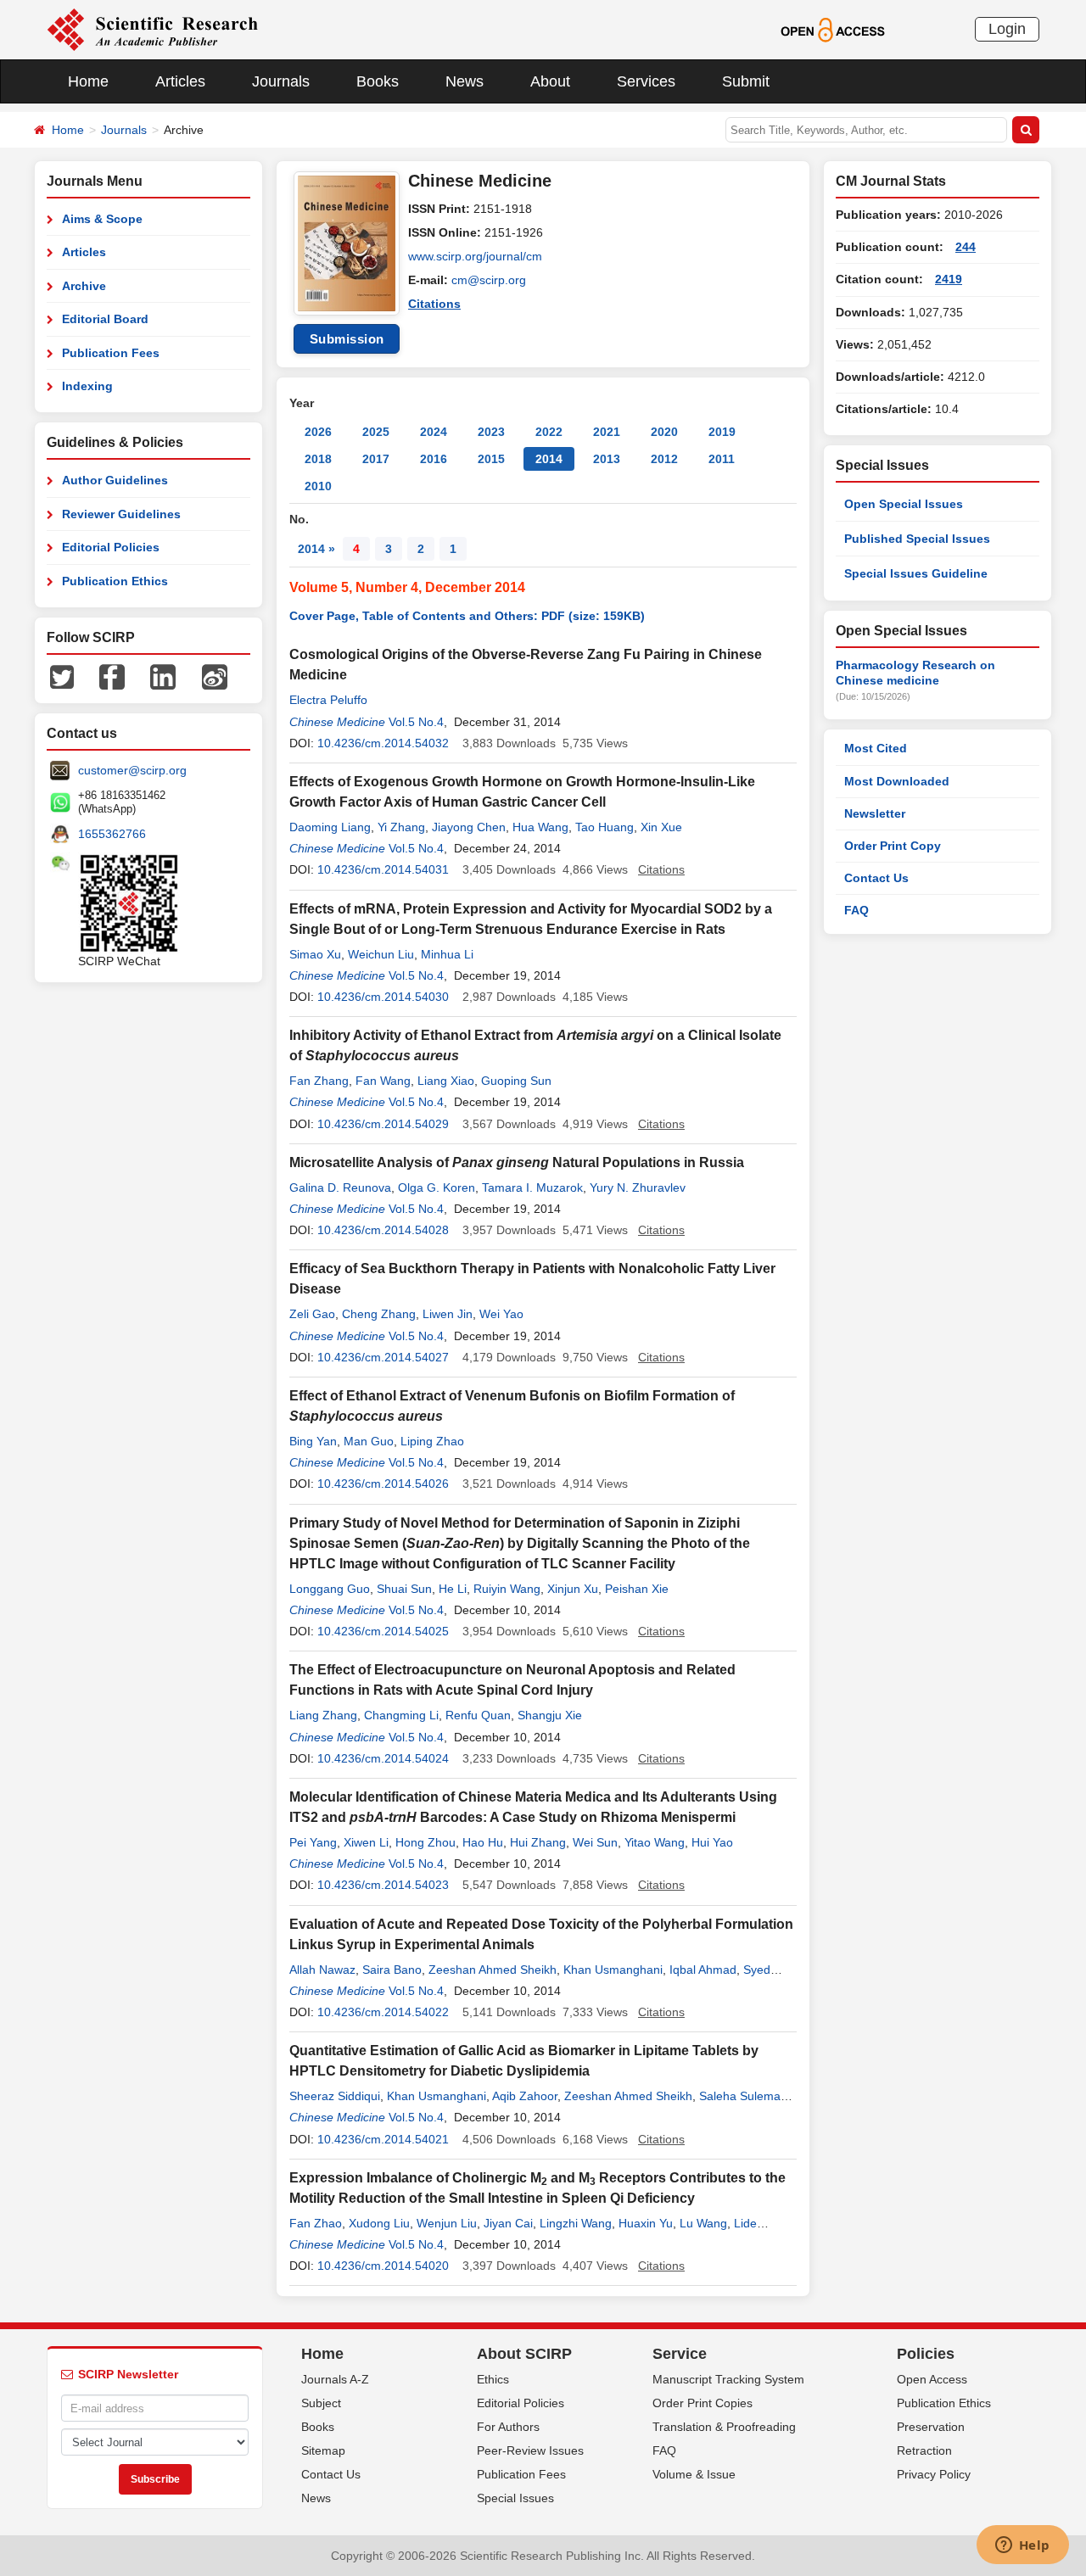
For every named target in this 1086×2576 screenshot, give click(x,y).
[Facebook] (112, 676)
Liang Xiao (446, 1081)
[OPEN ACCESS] (833, 29)
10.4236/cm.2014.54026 (383, 1484)
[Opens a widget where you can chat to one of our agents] (1022, 2546)
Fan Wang (383, 1081)
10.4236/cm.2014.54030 (383, 997)
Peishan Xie (637, 1589)
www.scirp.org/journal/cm (475, 256)
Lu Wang (703, 2223)
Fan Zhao (316, 2223)
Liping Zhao (432, 1441)
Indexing (87, 386)
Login (1007, 29)
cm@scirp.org (489, 280)
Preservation (931, 2427)
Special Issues (515, 2498)
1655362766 (112, 834)
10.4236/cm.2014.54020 (383, 2266)
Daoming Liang (330, 827)
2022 (549, 432)
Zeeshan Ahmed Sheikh (493, 1970)
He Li (453, 1589)
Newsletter (875, 813)
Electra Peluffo (328, 700)
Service (680, 2354)
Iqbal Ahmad (703, 1970)
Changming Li (401, 1715)
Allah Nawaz (322, 1970)
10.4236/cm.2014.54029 (383, 1124)
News (465, 81)
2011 (722, 459)
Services (646, 81)
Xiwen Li (366, 1842)
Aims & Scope (102, 219)
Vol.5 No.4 (416, 722)
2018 (318, 459)
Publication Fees (111, 353)
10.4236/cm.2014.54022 (383, 2012)
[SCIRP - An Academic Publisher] (152, 29)
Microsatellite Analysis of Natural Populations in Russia (517, 1162)
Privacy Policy (934, 2474)
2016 (434, 459)
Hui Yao (712, 1842)
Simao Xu (315, 954)
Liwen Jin (448, 1314)
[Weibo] (215, 676)
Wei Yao (501, 1314)
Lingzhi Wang (576, 2223)
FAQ (856, 910)
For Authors (508, 2427)
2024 (434, 432)
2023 (491, 432)
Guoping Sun (516, 1081)
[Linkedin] (163, 676)
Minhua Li (447, 954)
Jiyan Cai (508, 2223)
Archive (84, 286)
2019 (722, 432)
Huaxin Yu (646, 2223)
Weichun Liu (381, 954)
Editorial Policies (111, 547)
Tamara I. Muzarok (532, 1187)
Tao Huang (605, 827)
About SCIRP (524, 2354)
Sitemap (323, 2450)
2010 (318, 486)
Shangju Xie (550, 1715)
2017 (376, 459)
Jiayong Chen (469, 827)
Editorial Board (105, 319)
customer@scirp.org (132, 770)
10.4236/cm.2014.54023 (383, 1885)
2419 (949, 279)
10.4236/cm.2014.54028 (383, 1230)
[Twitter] (62, 676)
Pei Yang (313, 1842)
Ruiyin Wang (507, 1589)
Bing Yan (313, 1441)
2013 (607, 459)
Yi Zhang (401, 827)
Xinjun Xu (573, 1589)
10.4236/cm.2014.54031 (383, 869)
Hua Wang (540, 827)
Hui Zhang (538, 1842)
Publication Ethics (115, 581)
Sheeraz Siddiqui (335, 2096)
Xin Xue (661, 827)
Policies (926, 2354)
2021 (607, 432)
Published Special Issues (917, 539)
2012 (664, 459)
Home (88, 81)
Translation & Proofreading (724, 2427)
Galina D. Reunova (340, 1187)
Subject (321, 2403)
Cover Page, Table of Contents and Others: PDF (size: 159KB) (467, 616)
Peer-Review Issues (530, 2450)
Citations (434, 304)
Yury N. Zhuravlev (638, 1187)
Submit (746, 81)
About (550, 81)
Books (378, 81)
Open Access (932, 2379)
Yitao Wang (655, 1842)
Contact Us (876, 878)
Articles (180, 81)
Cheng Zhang (379, 1314)
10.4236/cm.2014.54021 (383, 2139)
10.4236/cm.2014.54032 (383, 743)
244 (966, 247)
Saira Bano (392, 1970)
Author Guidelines (115, 480)
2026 (318, 432)
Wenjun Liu (447, 2223)
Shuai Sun (404, 1589)
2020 (664, 432)
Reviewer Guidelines (121, 514)
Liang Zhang (323, 1715)
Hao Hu (483, 1842)
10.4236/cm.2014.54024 (383, 1758)
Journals (281, 81)
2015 (491, 459)
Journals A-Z (335, 2379)
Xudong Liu (379, 2223)
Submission (347, 339)
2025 (376, 432)
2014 (549, 459)
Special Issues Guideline (916, 573)
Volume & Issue (694, 2474)
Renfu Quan (478, 1715)
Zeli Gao (312, 1314)
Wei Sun (595, 1842)
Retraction (924, 2450)
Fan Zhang (319, 1081)
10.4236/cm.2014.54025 (383, 1631)
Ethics (493, 2379)
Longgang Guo (330, 1589)
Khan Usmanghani (613, 1970)
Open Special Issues (904, 504)
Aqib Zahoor (525, 2096)
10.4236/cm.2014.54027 (383, 1357)
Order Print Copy (893, 846)
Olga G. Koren (437, 1187)
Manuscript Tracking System (728, 2379)
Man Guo (369, 1441)
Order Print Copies (703, 2403)
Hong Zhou (425, 1842)
